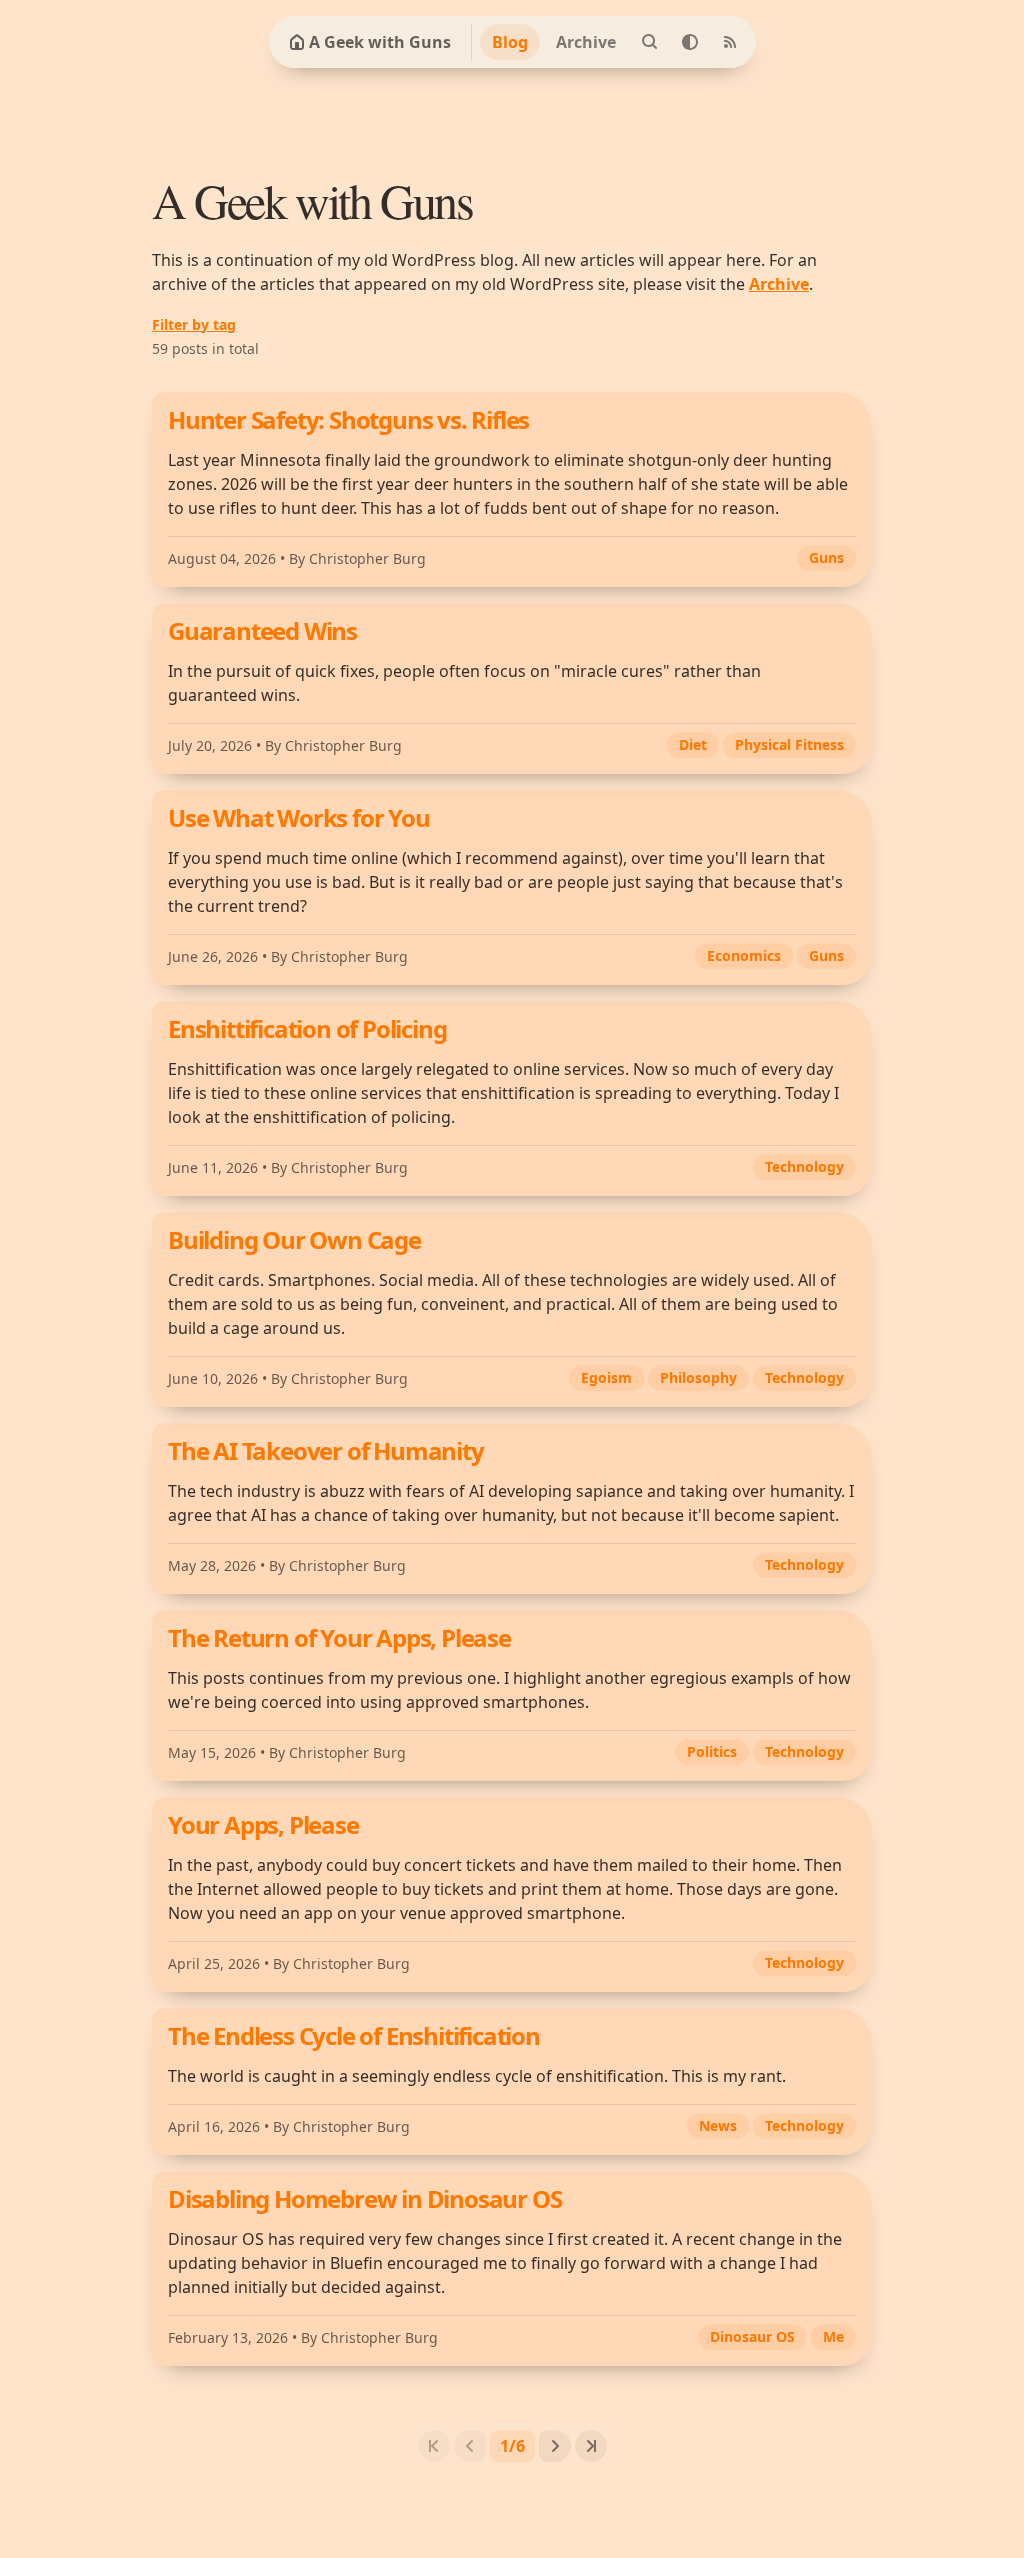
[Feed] (730, 42)
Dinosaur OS (752, 2336)
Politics (712, 1751)
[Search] (650, 42)
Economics (744, 955)
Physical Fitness (789, 744)
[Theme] (690, 42)
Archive (586, 42)
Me (833, 2336)
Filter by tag (194, 324)
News (718, 2125)
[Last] (591, 2446)
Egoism (606, 1377)
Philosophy (698, 1377)
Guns (826, 557)
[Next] (555, 2446)
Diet (693, 744)
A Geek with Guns (380, 42)
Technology (804, 1166)
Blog (510, 42)
